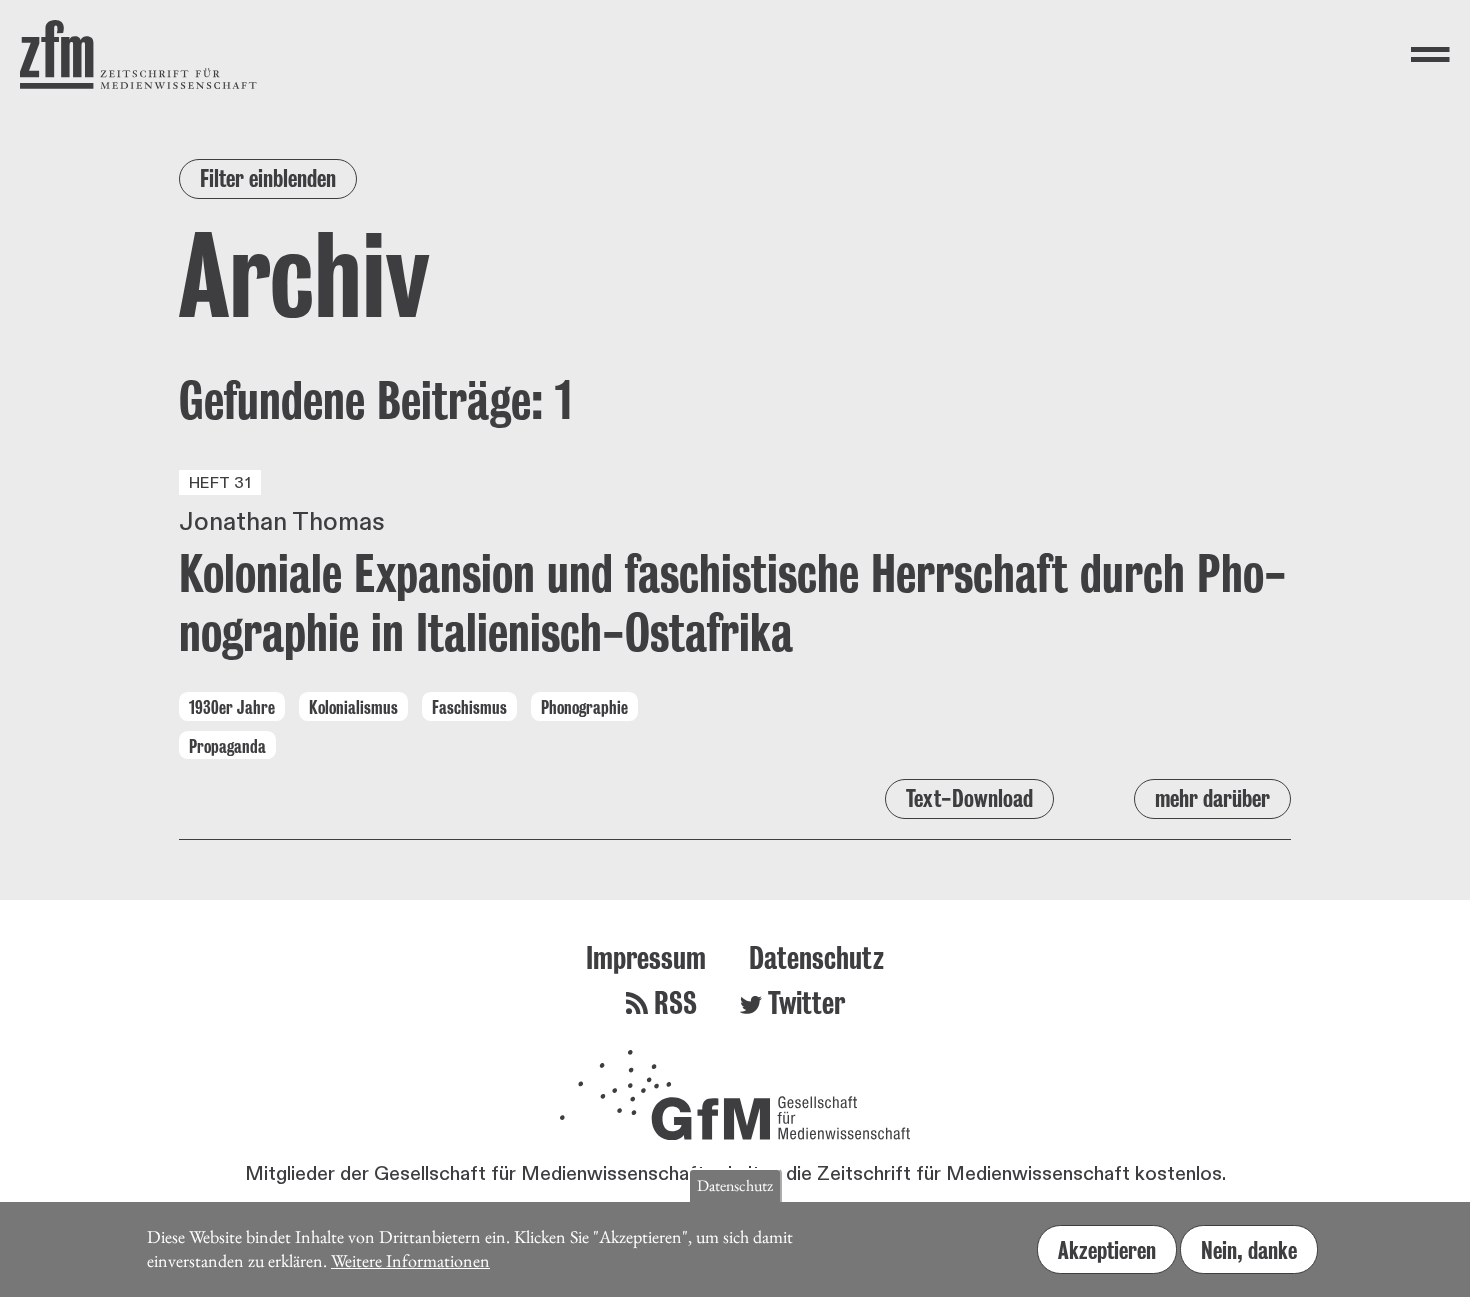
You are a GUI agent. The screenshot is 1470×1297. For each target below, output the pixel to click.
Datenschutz (816, 957)
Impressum (646, 957)
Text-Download (969, 798)
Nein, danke (1249, 1249)
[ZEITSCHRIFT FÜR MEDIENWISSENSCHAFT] (138, 54)
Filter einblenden (268, 178)
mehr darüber (1212, 798)
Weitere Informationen (410, 1260)
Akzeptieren (1107, 1249)
